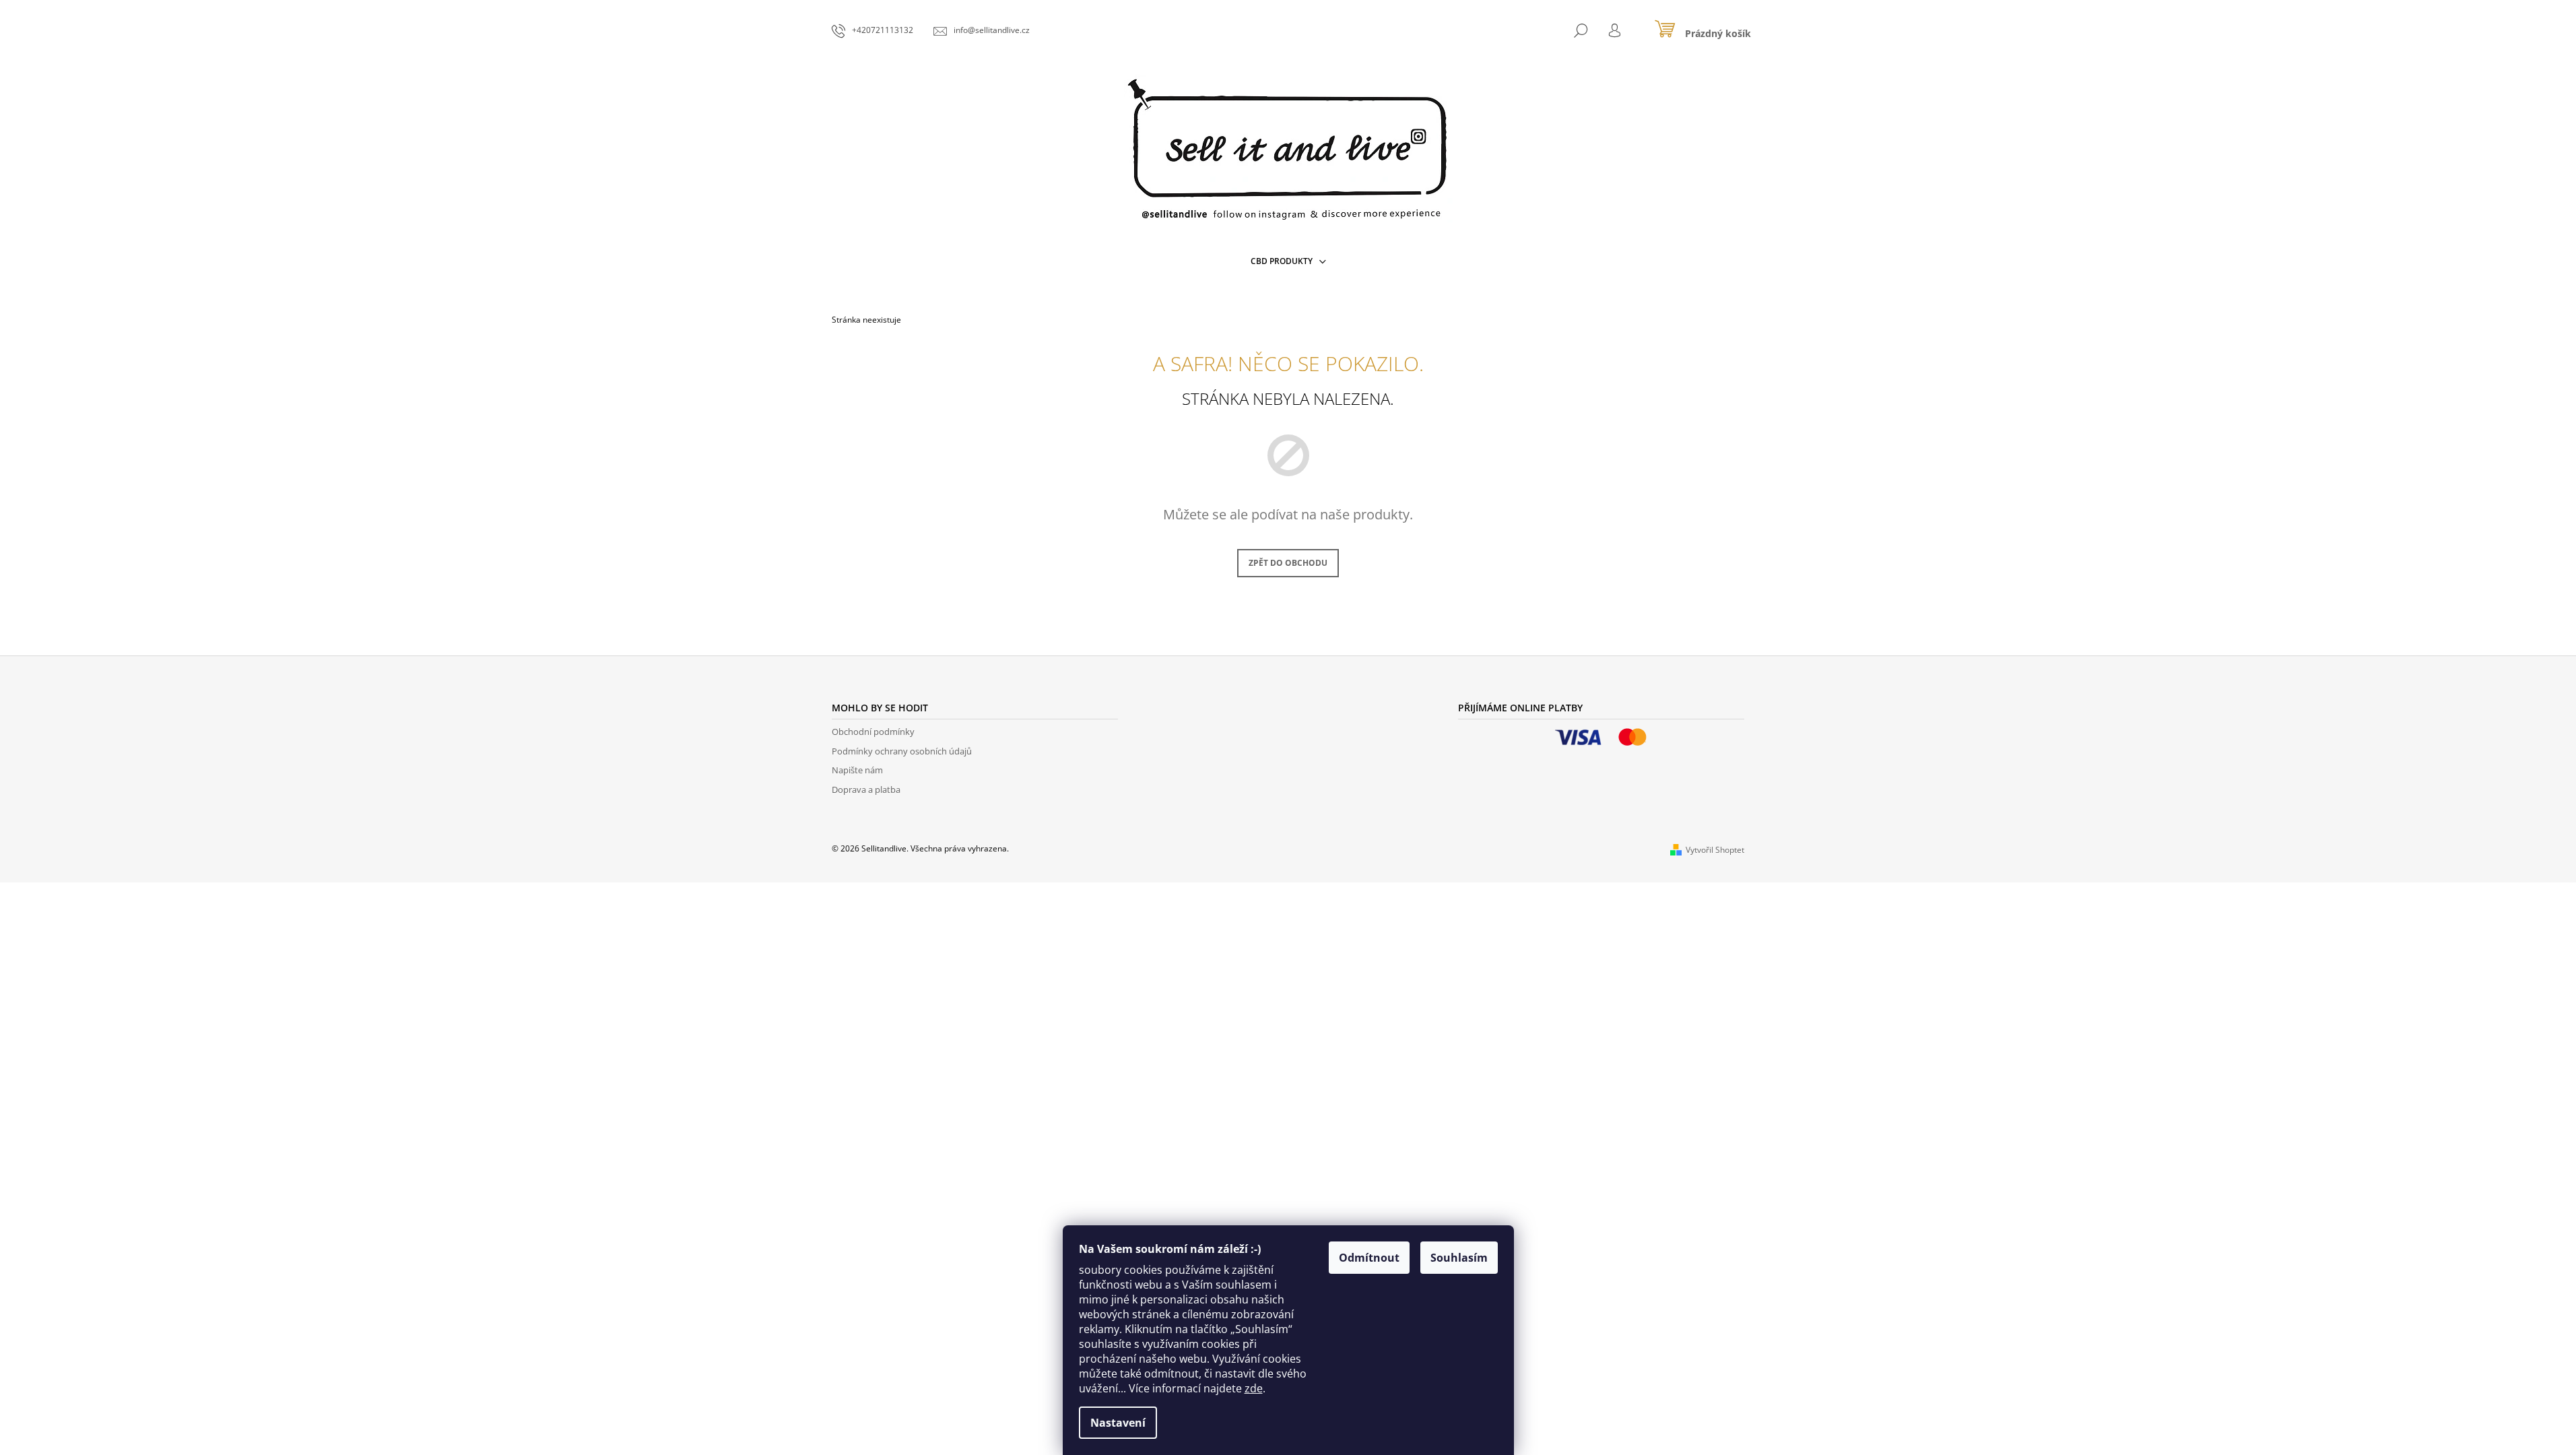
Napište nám (857, 770)
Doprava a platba (866, 789)
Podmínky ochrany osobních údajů (902, 751)
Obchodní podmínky (873, 732)
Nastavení (1118, 1423)
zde (1254, 1388)
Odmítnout (1369, 1258)
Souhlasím (1459, 1258)
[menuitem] (1288, 261)
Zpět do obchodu (1288, 563)
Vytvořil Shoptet (1715, 850)
